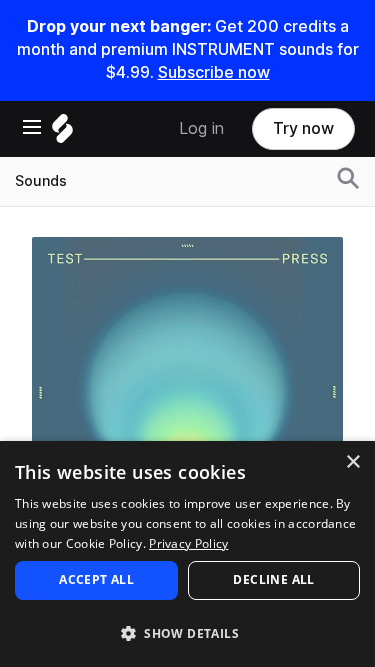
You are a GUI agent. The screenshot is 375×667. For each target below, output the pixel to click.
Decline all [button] (273, 579)
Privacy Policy (188, 543)
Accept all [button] (96, 579)
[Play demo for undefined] (188, 392)
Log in (201, 128)
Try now (303, 128)
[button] (187, 632)
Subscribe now (214, 72)
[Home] (62, 133)
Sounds (41, 181)
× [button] (352, 462)
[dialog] (187, 554)
